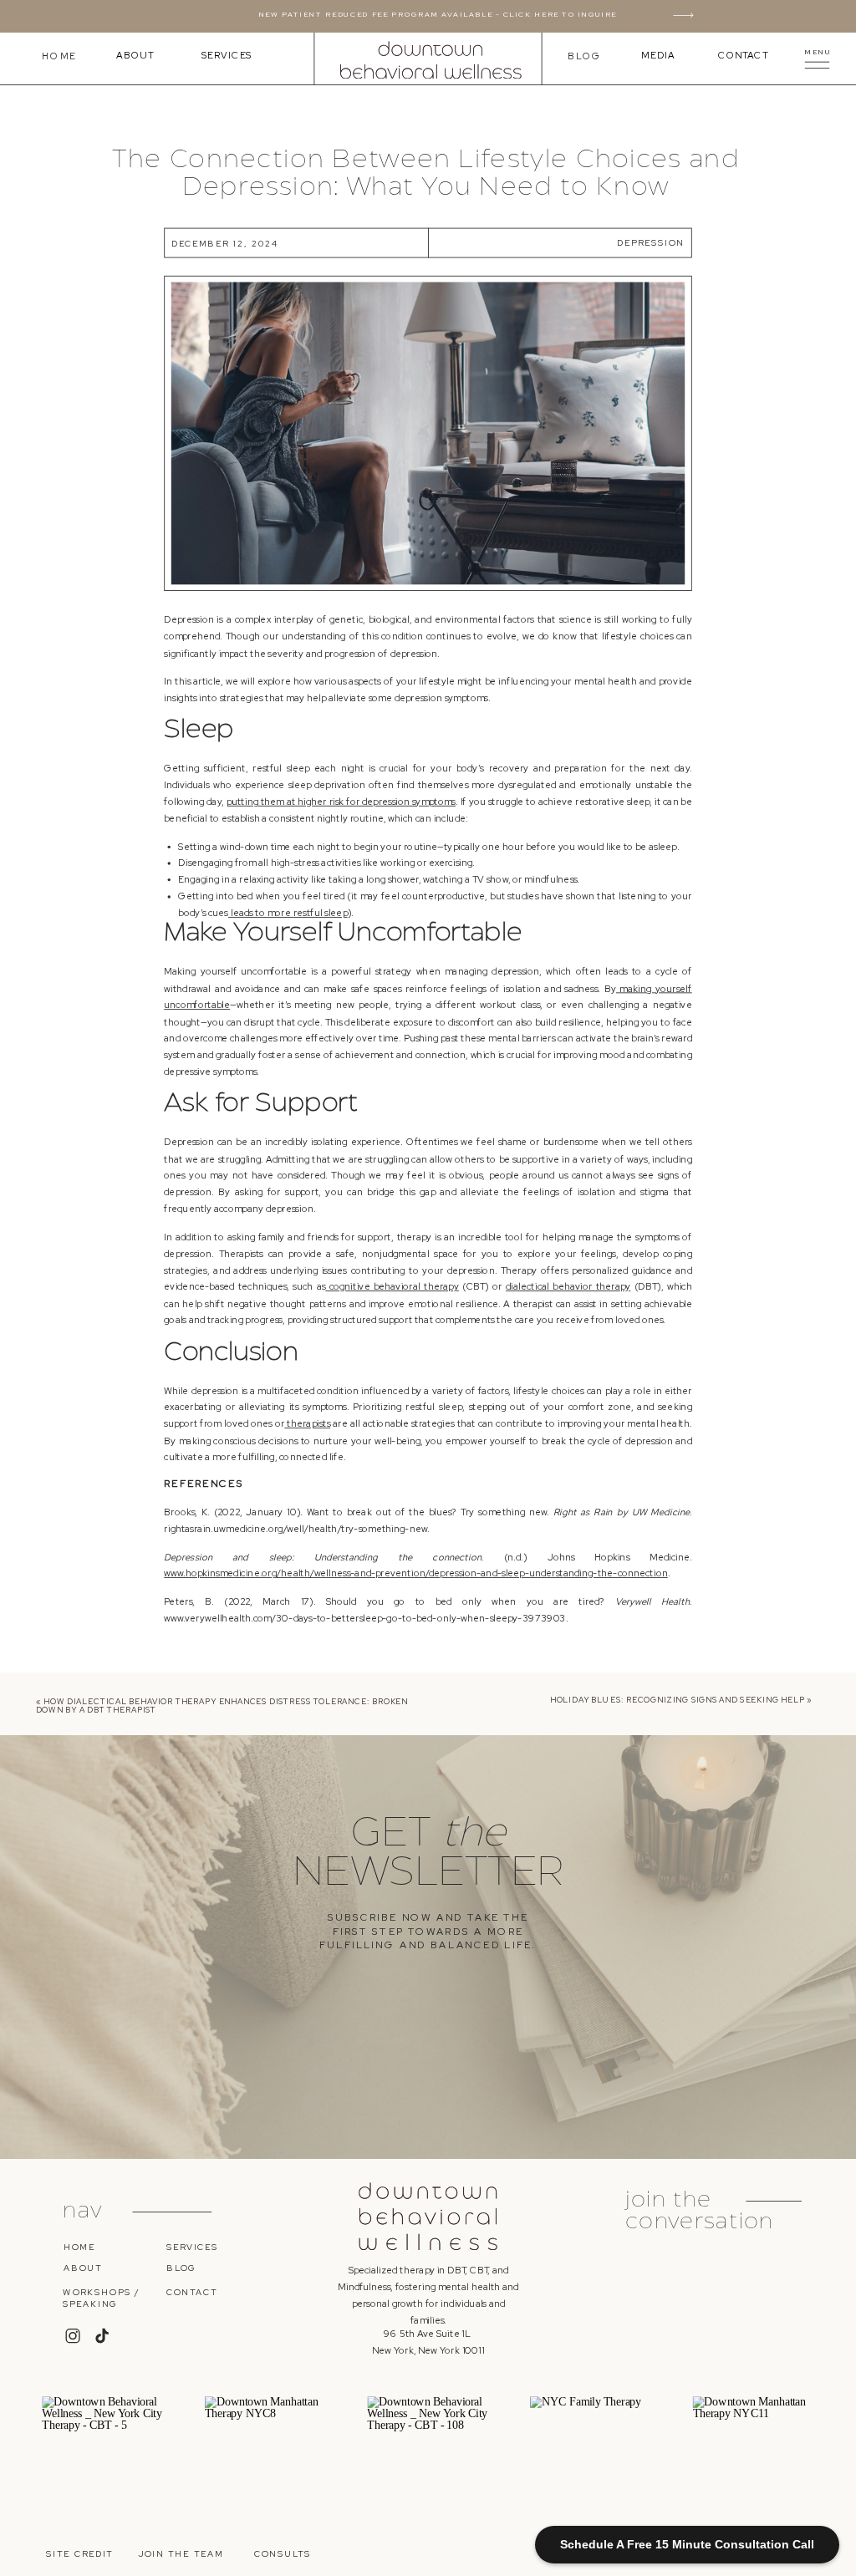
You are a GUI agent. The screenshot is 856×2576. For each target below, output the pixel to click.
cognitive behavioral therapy (392, 1287)
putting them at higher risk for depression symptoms (341, 801)
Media (658, 56)
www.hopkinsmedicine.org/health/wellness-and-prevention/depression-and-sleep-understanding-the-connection (415, 1573)
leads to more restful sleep (288, 913)
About (135, 56)
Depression (651, 242)
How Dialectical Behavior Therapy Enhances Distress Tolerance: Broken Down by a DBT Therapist (222, 1705)
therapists (307, 1424)
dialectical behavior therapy (568, 1287)
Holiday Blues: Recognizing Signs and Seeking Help (678, 1699)
